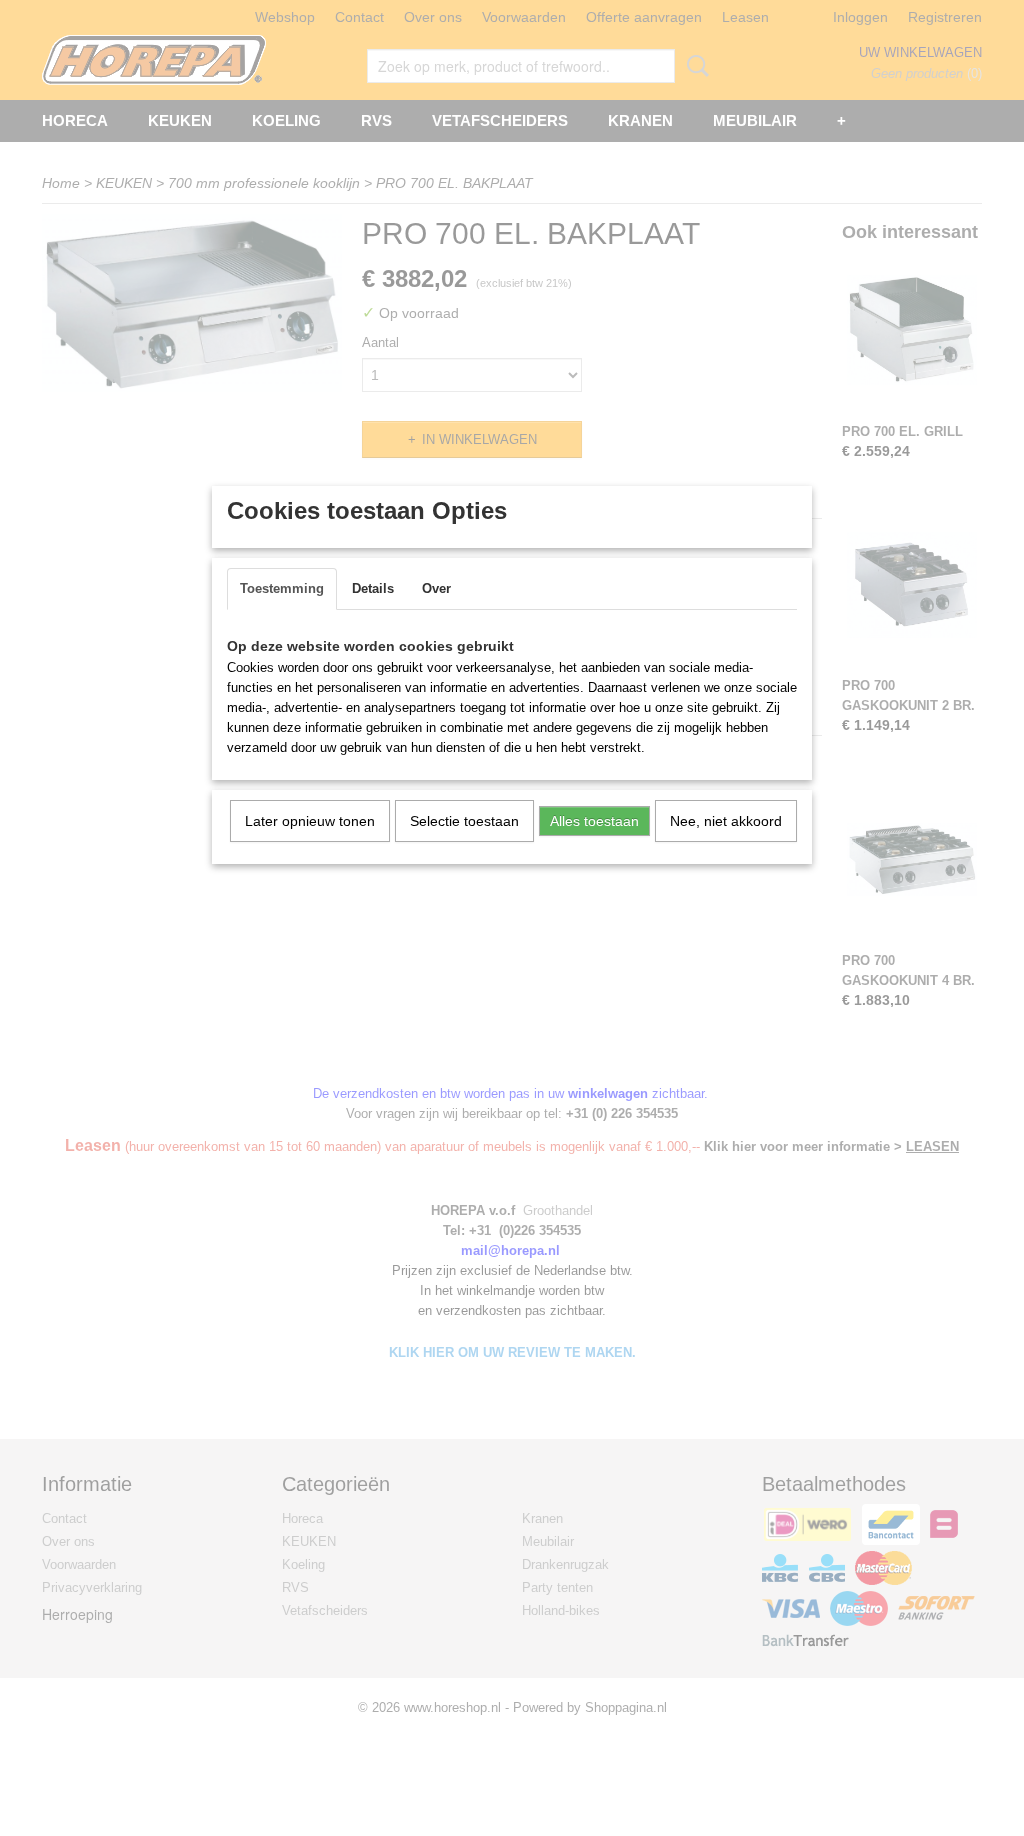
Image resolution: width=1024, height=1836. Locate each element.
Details (373, 588)
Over (436, 588)
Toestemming (282, 588)
